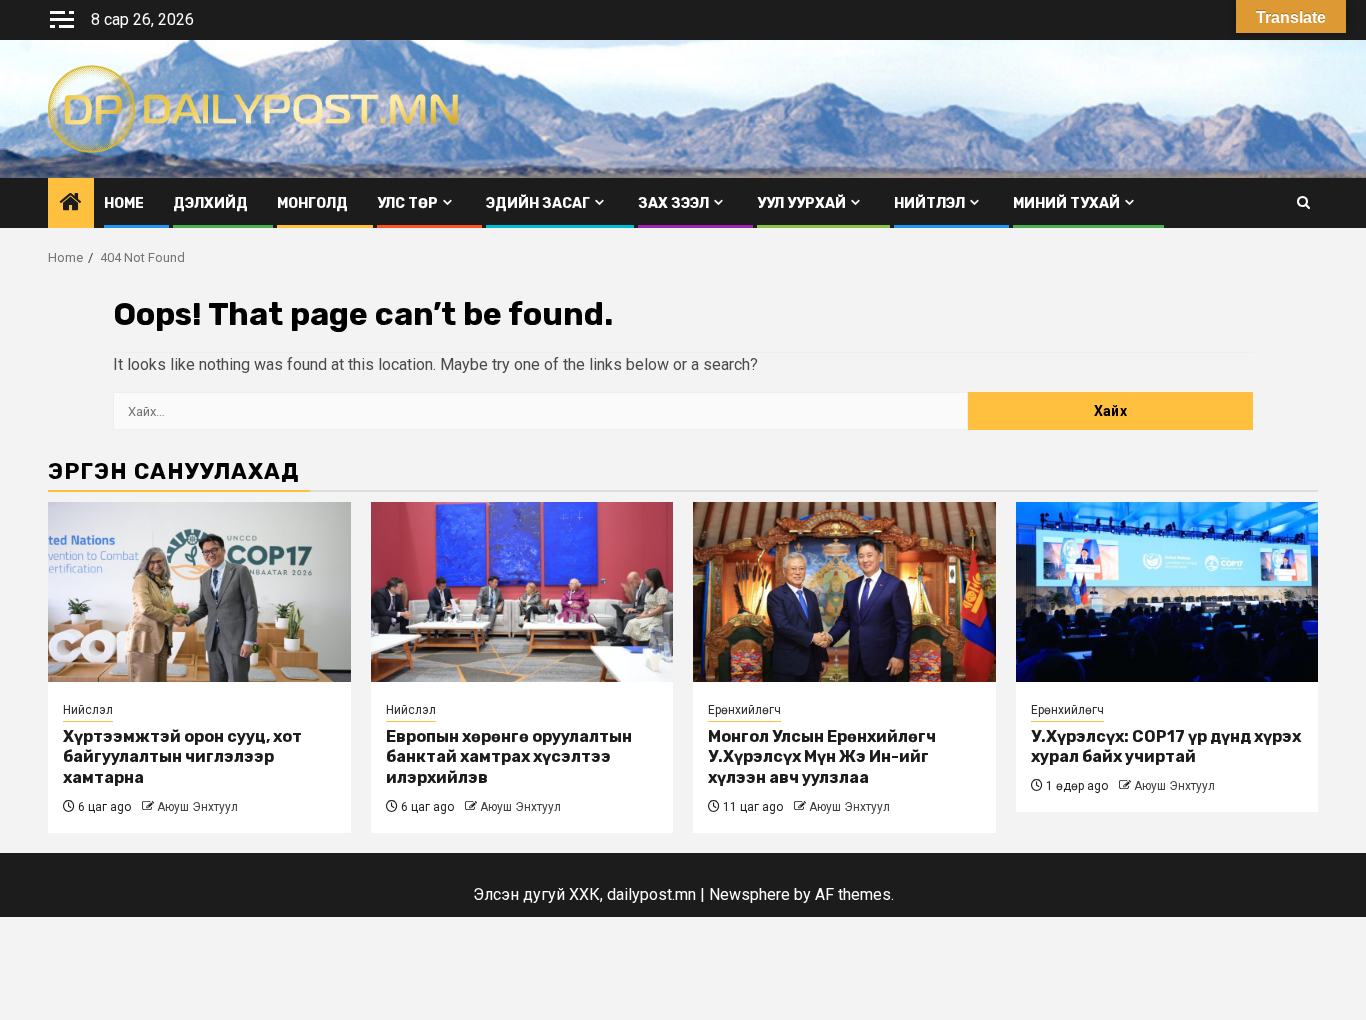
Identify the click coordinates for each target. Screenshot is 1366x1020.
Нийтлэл (929, 203)
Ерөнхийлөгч (744, 710)
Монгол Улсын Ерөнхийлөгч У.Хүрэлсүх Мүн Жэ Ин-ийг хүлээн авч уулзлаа (822, 757)
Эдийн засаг (538, 203)
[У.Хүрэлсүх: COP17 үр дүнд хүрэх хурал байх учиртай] (1167, 592)
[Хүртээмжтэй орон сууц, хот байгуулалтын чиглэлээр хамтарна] (199, 592)
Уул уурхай (801, 203)
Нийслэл (88, 710)
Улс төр (407, 203)
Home (124, 203)
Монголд (312, 203)
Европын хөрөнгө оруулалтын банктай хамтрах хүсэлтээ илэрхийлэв (509, 757)
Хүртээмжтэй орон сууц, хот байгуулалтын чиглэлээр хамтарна (182, 757)
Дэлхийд (210, 203)
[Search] (1303, 202)
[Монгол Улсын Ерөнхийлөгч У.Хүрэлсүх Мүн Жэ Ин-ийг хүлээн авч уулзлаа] (844, 592)
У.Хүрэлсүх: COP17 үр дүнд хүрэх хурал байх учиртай (1166, 747)
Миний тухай (1066, 203)
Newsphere (749, 894)
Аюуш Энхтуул (197, 807)
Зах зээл (673, 203)
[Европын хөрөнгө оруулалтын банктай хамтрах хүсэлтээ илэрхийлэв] (522, 592)
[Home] (71, 204)
